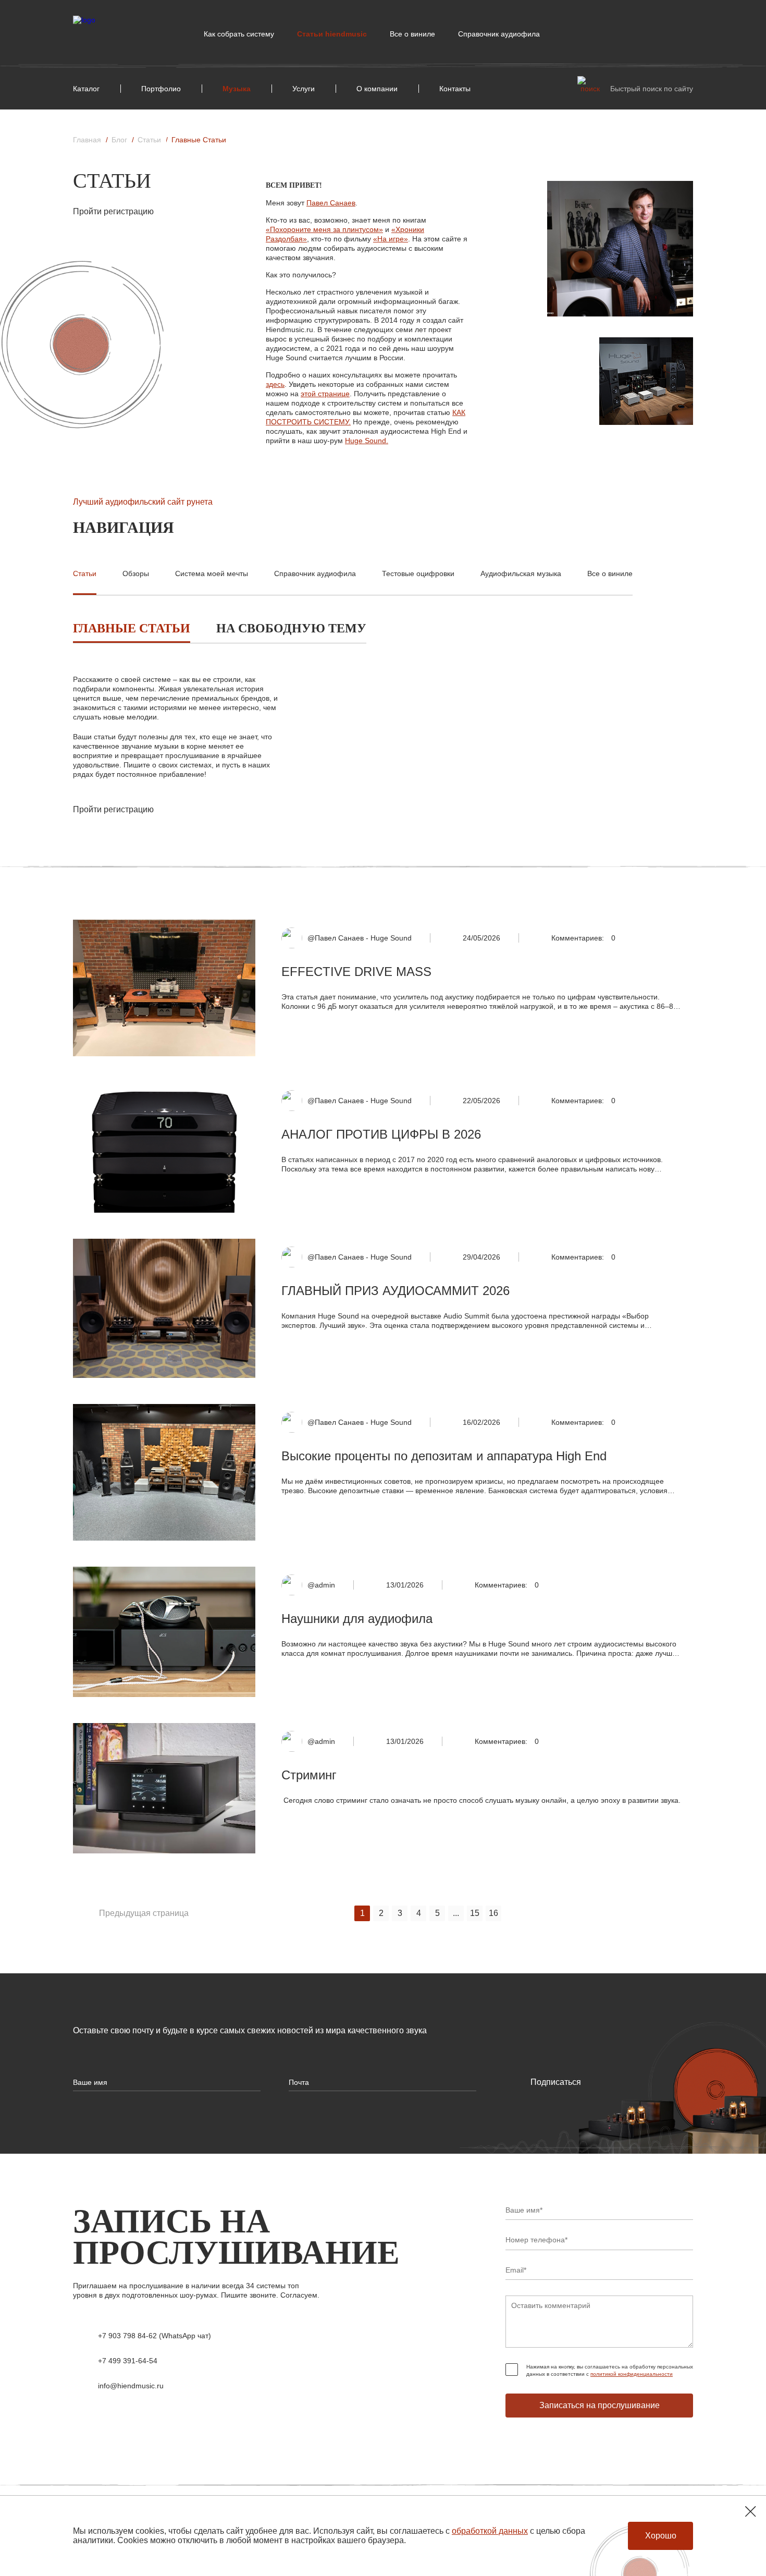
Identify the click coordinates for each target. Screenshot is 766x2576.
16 (493, 1913)
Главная (87, 140)
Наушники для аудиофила (357, 1619)
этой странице (325, 394)
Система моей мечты (212, 573)
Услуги (304, 89)
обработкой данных (490, 2531)
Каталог (86, 89)
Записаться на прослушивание (600, 2405)
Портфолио (161, 89)
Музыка (237, 89)
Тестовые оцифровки (418, 573)
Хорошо (661, 2536)
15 (475, 1913)
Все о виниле (412, 34)
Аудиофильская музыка (521, 573)
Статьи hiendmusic (332, 34)
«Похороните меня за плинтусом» (324, 229)
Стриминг (309, 1775)
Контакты (455, 89)
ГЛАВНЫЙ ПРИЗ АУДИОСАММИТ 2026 (396, 1291)
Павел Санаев (331, 203)
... (456, 1913)
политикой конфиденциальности (632, 2374)
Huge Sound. (367, 441)
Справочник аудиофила (499, 34)
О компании (377, 89)
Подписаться (556, 2082)
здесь (275, 384)
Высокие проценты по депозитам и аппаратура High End (444, 1456)
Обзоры (136, 573)
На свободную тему (291, 628)
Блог (119, 140)
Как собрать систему (239, 34)
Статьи (149, 140)
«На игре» (391, 239)
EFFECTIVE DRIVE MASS (356, 972)
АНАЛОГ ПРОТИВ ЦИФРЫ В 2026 (381, 1134)
